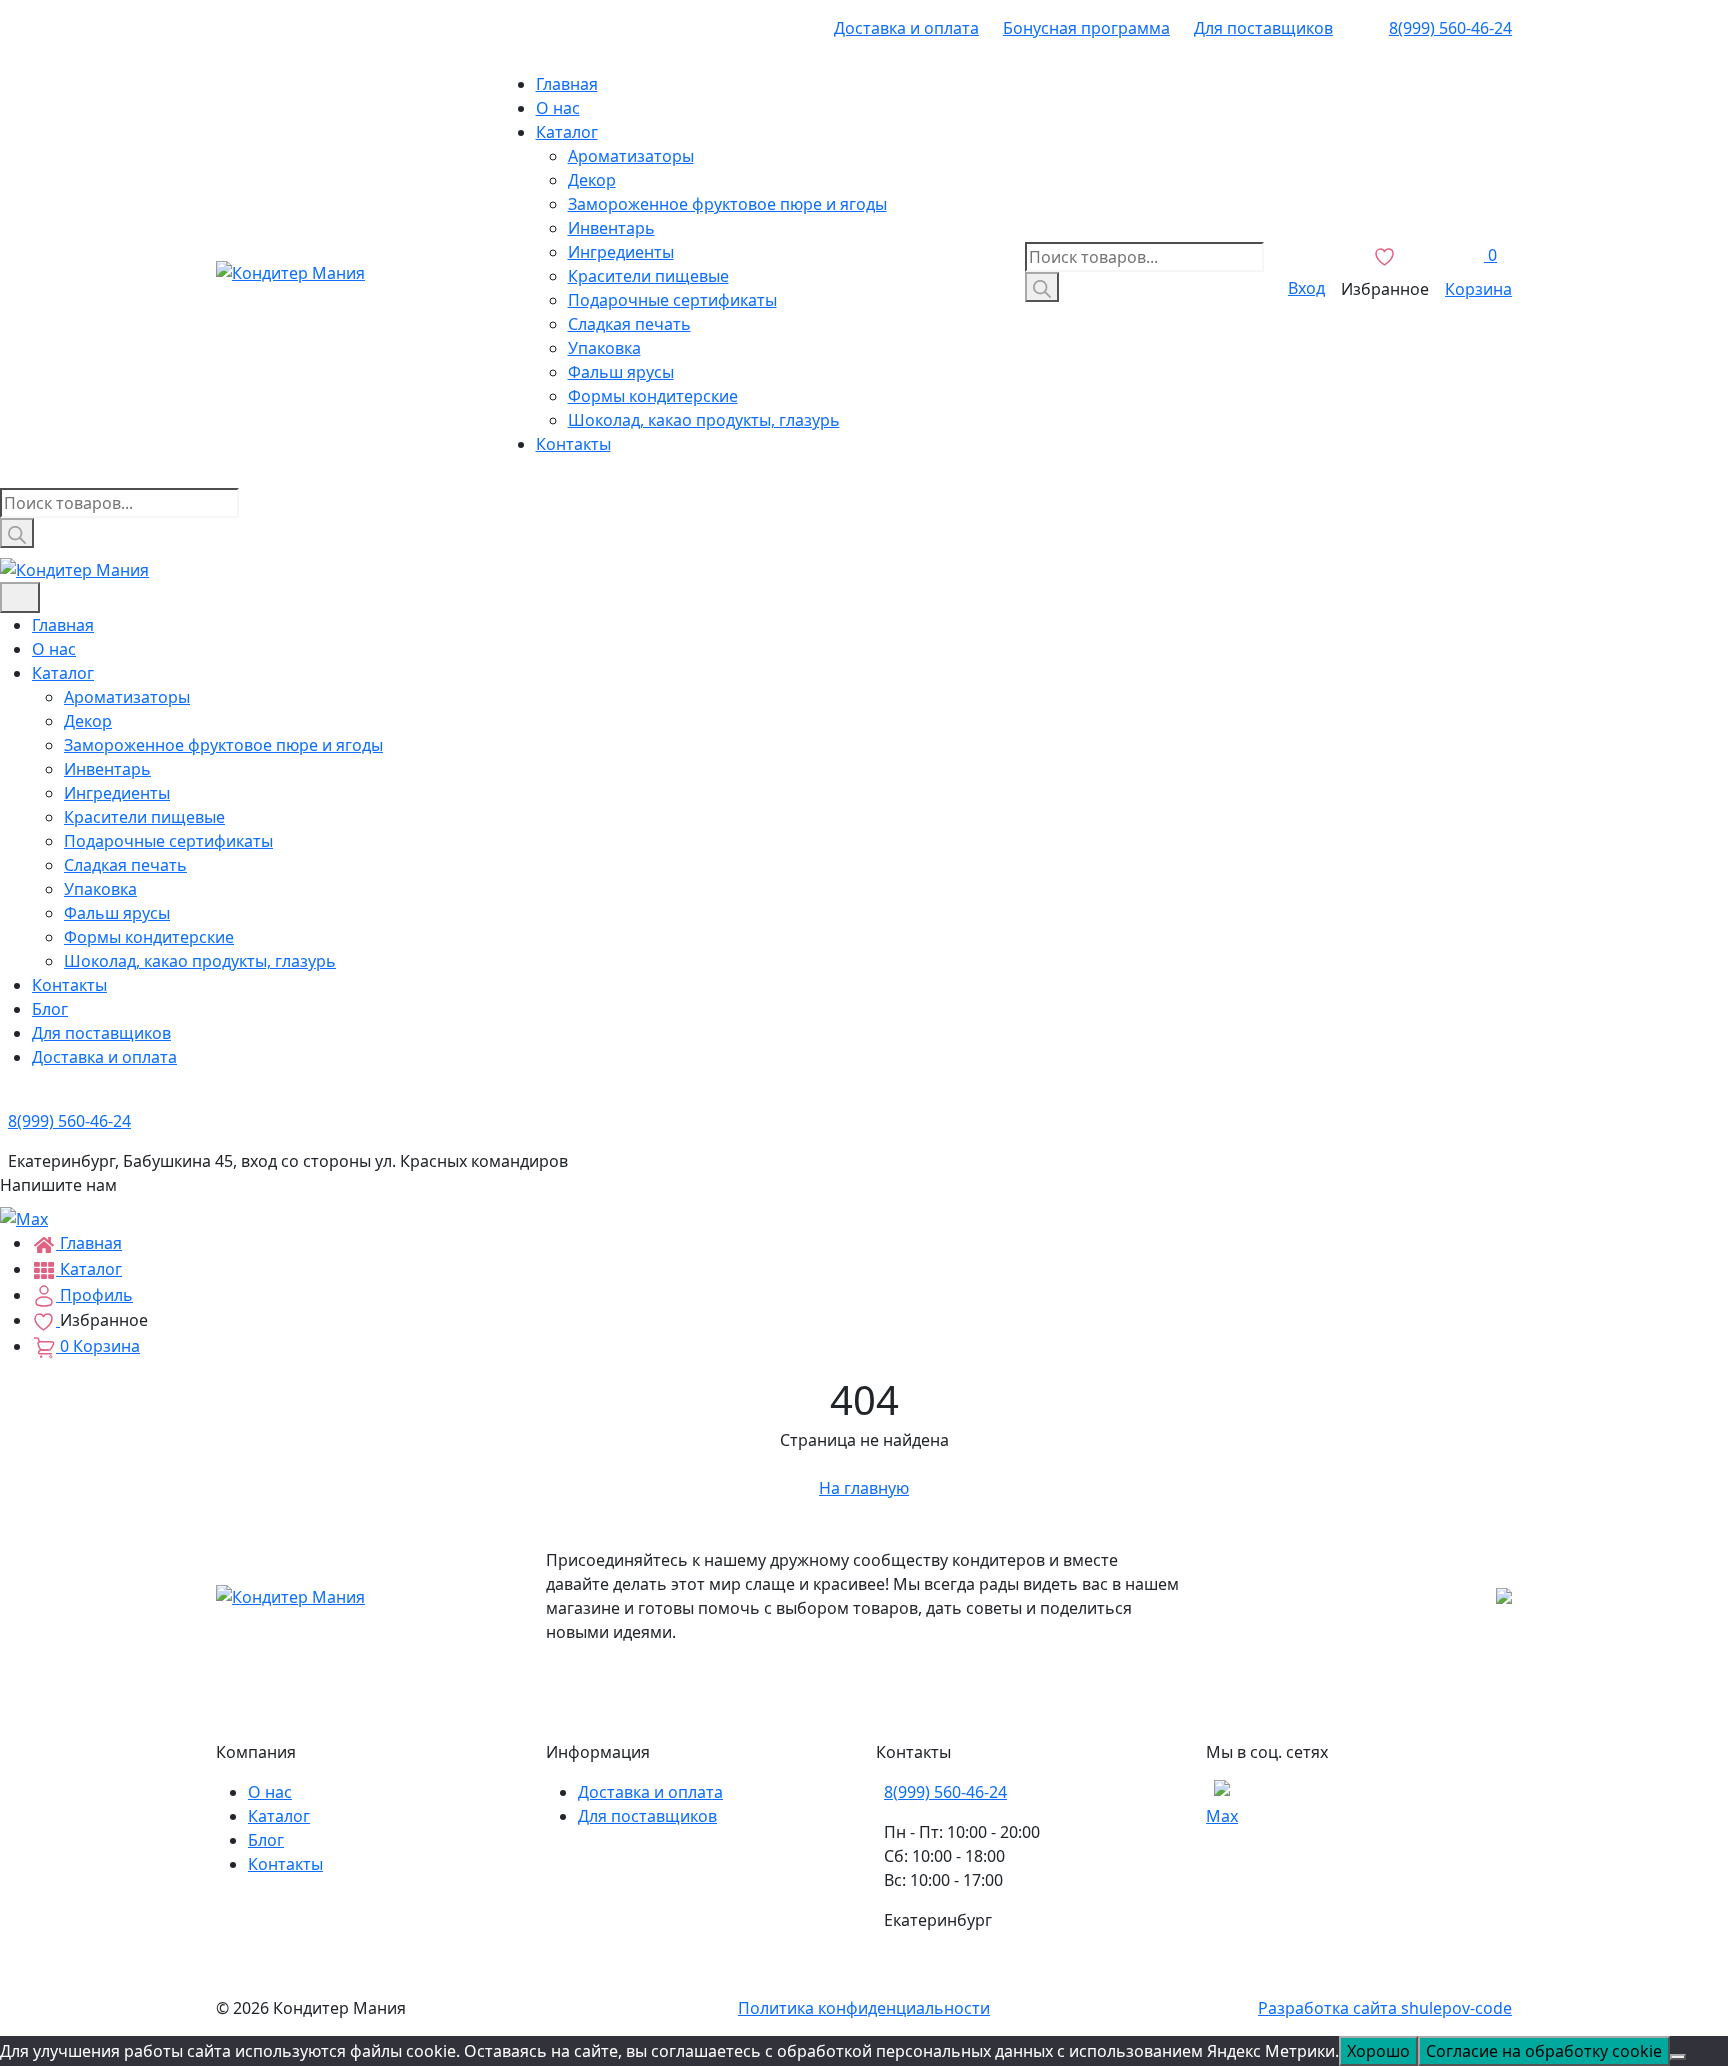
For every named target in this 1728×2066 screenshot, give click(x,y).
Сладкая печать (629, 324)
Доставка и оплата (906, 28)
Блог (50, 1009)
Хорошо (1378, 2051)
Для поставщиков (1263, 28)
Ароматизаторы (631, 156)
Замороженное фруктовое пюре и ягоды (727, 204)
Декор (592, 180)
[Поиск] (1042, 287)
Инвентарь (611, 228)
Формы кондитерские (653, 396)
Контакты (573, 444)
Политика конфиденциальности (864, 2008)
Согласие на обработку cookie (1544, 2051)
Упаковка (604, 348)
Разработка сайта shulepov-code (1385, 2008)
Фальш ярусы (621, 372)
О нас (558, 108)
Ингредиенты (621, 252)
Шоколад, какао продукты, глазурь (704, 420)
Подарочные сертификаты (672, 300)
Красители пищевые (648, 276)
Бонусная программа (1086, 28)
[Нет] (1678, 2057)
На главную (864, 1488)
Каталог (567, 132)
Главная (567, 84)
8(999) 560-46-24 (1450, 28)
